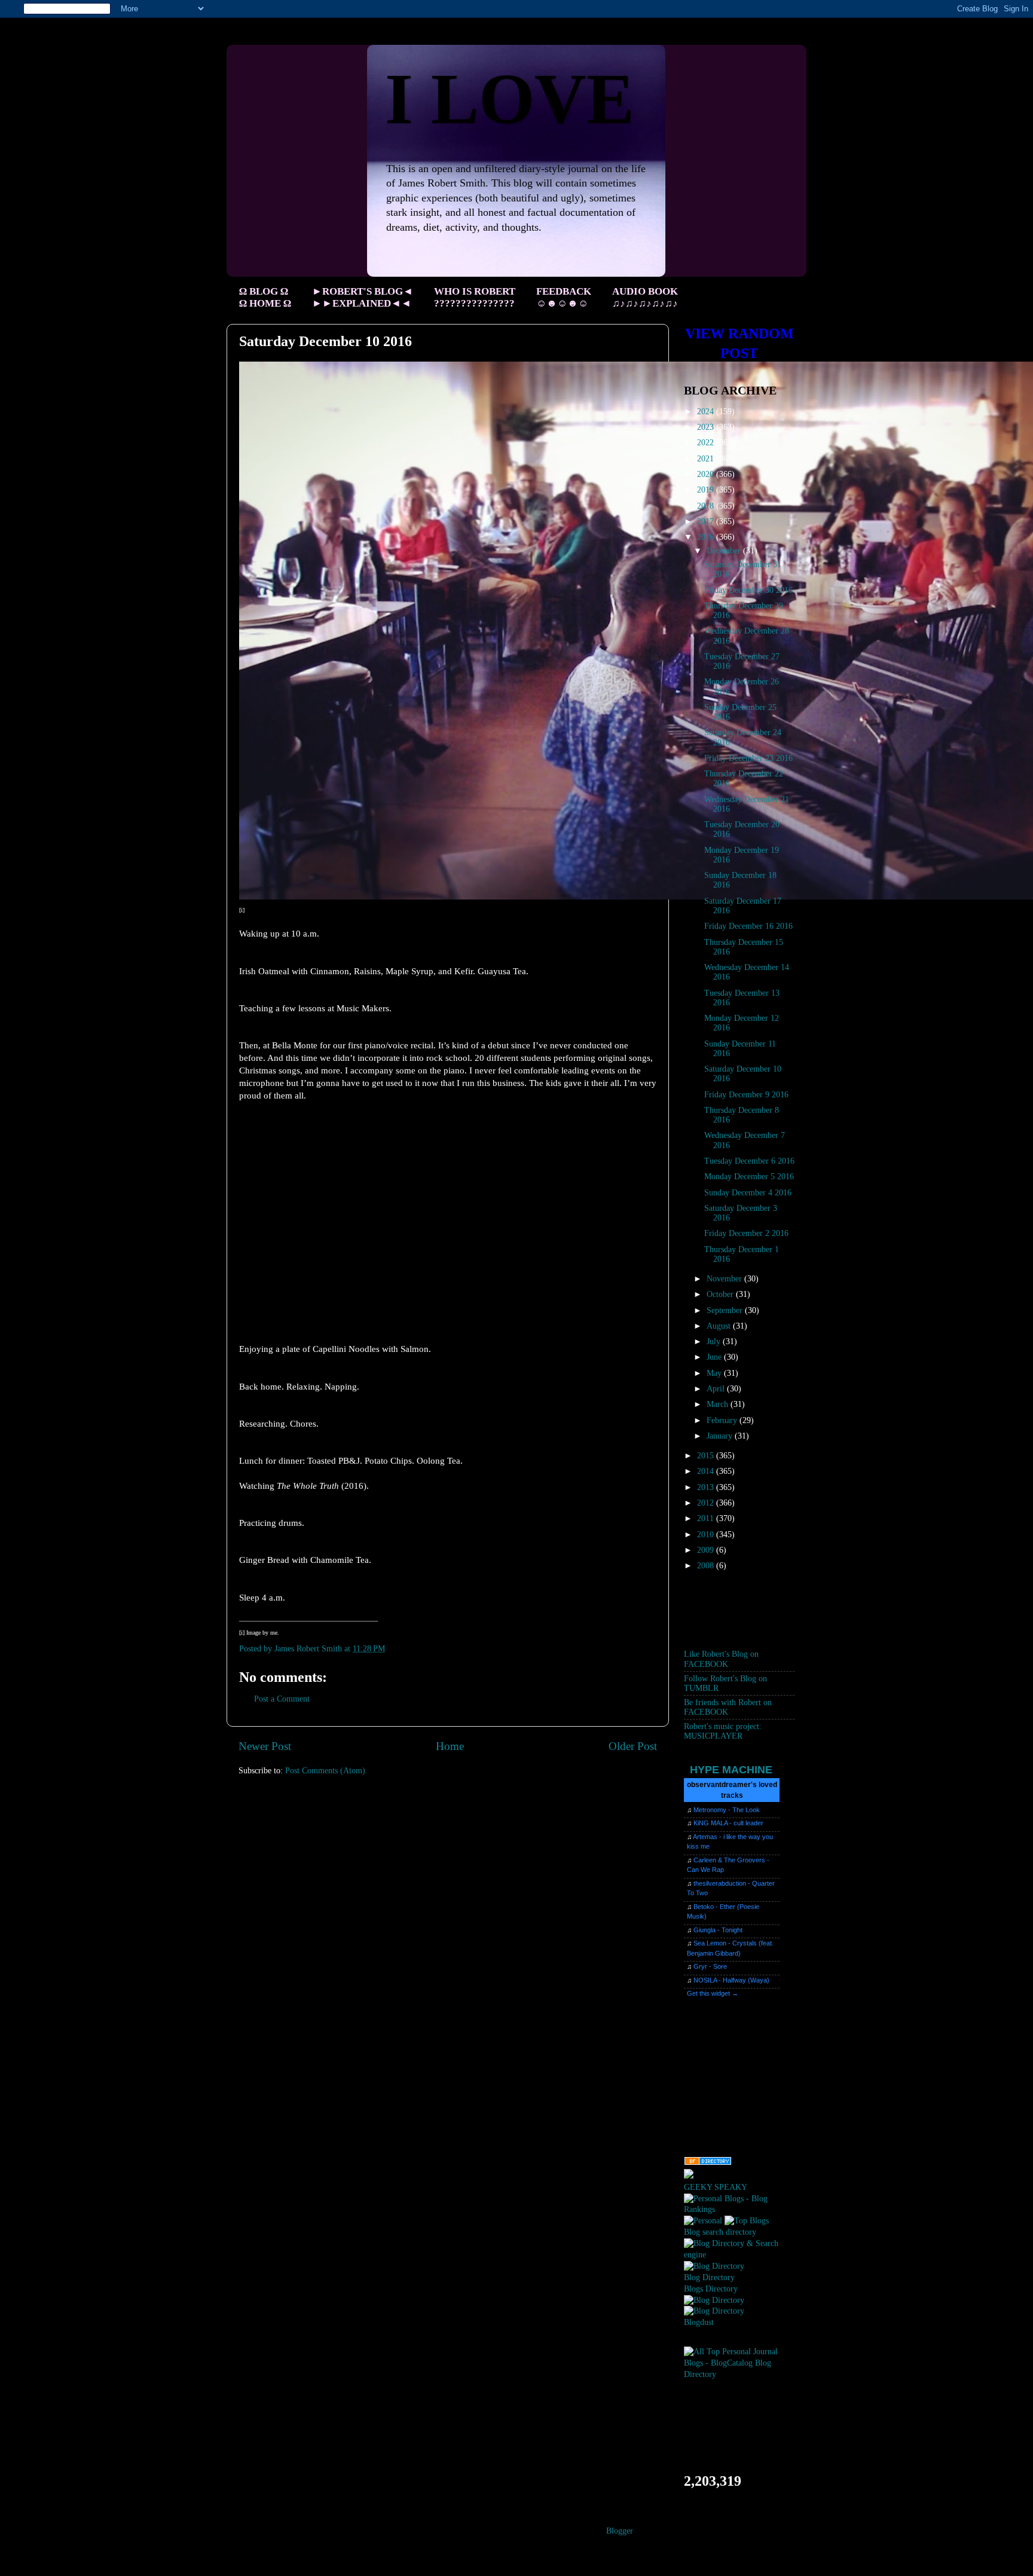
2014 (707, 1471)
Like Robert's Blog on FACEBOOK (721, 1659)
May (715, 1373)
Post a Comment (282, 1699)
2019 (707, 490)
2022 (707, 443)
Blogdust (699, 2322)
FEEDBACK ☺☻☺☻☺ (564, 297)
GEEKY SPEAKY (716, 2187)
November (725, 1279)
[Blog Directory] (714, 2266)
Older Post (633, 1746)
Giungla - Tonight (718, 1930)
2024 (707, 412)
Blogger (619, 2531)
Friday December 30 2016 (748, 590)
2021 (707, 459)
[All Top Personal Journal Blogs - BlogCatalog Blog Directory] (739, 2374)
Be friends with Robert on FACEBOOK (728, 1707)
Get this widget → (713, 1993)
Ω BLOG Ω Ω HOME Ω (265, 297)
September (726, 1310)
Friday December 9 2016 (746, 1095)
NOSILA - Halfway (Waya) (731, 1980)
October (721, 1294)
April (717, 1389)
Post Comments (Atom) (325, 1771)
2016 (707, 537)
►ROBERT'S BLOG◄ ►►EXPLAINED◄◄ (363, 297)
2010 (707, 1535)
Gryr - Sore (710, 1966)
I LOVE (510, 99)
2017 (707, 521)
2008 (707, 1566)
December (725, 551)
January (721, 1436)
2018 (707, 506)
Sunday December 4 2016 (748, 1193)
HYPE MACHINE (731, 1769)
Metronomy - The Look (727, 1810)
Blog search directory (720, 2232)
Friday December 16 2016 (748, 926)
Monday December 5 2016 (749, 1177)
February (723, 1420)
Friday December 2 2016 (746, 1233)
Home (450, 1746)
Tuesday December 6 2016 (749, 1161)
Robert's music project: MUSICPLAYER (723, 1731)
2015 (707, 1456)
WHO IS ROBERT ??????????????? (475, 297)
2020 (707, 474)
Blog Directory (709, 2277)
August (720, 1326)
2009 (707, 1550)
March (719, 1404)
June (715, 1357)
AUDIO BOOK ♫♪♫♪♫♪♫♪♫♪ (645, 297)
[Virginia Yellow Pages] (708, 2163)
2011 (707, 1518)
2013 (707, 1487)
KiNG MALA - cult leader (728, 1823)
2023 (707, 427)
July (715, 1341)
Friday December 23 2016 (748, 758)
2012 (707, 1503)
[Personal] (703, 2221)
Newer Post (265, 1746)
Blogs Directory (711, 2289)
